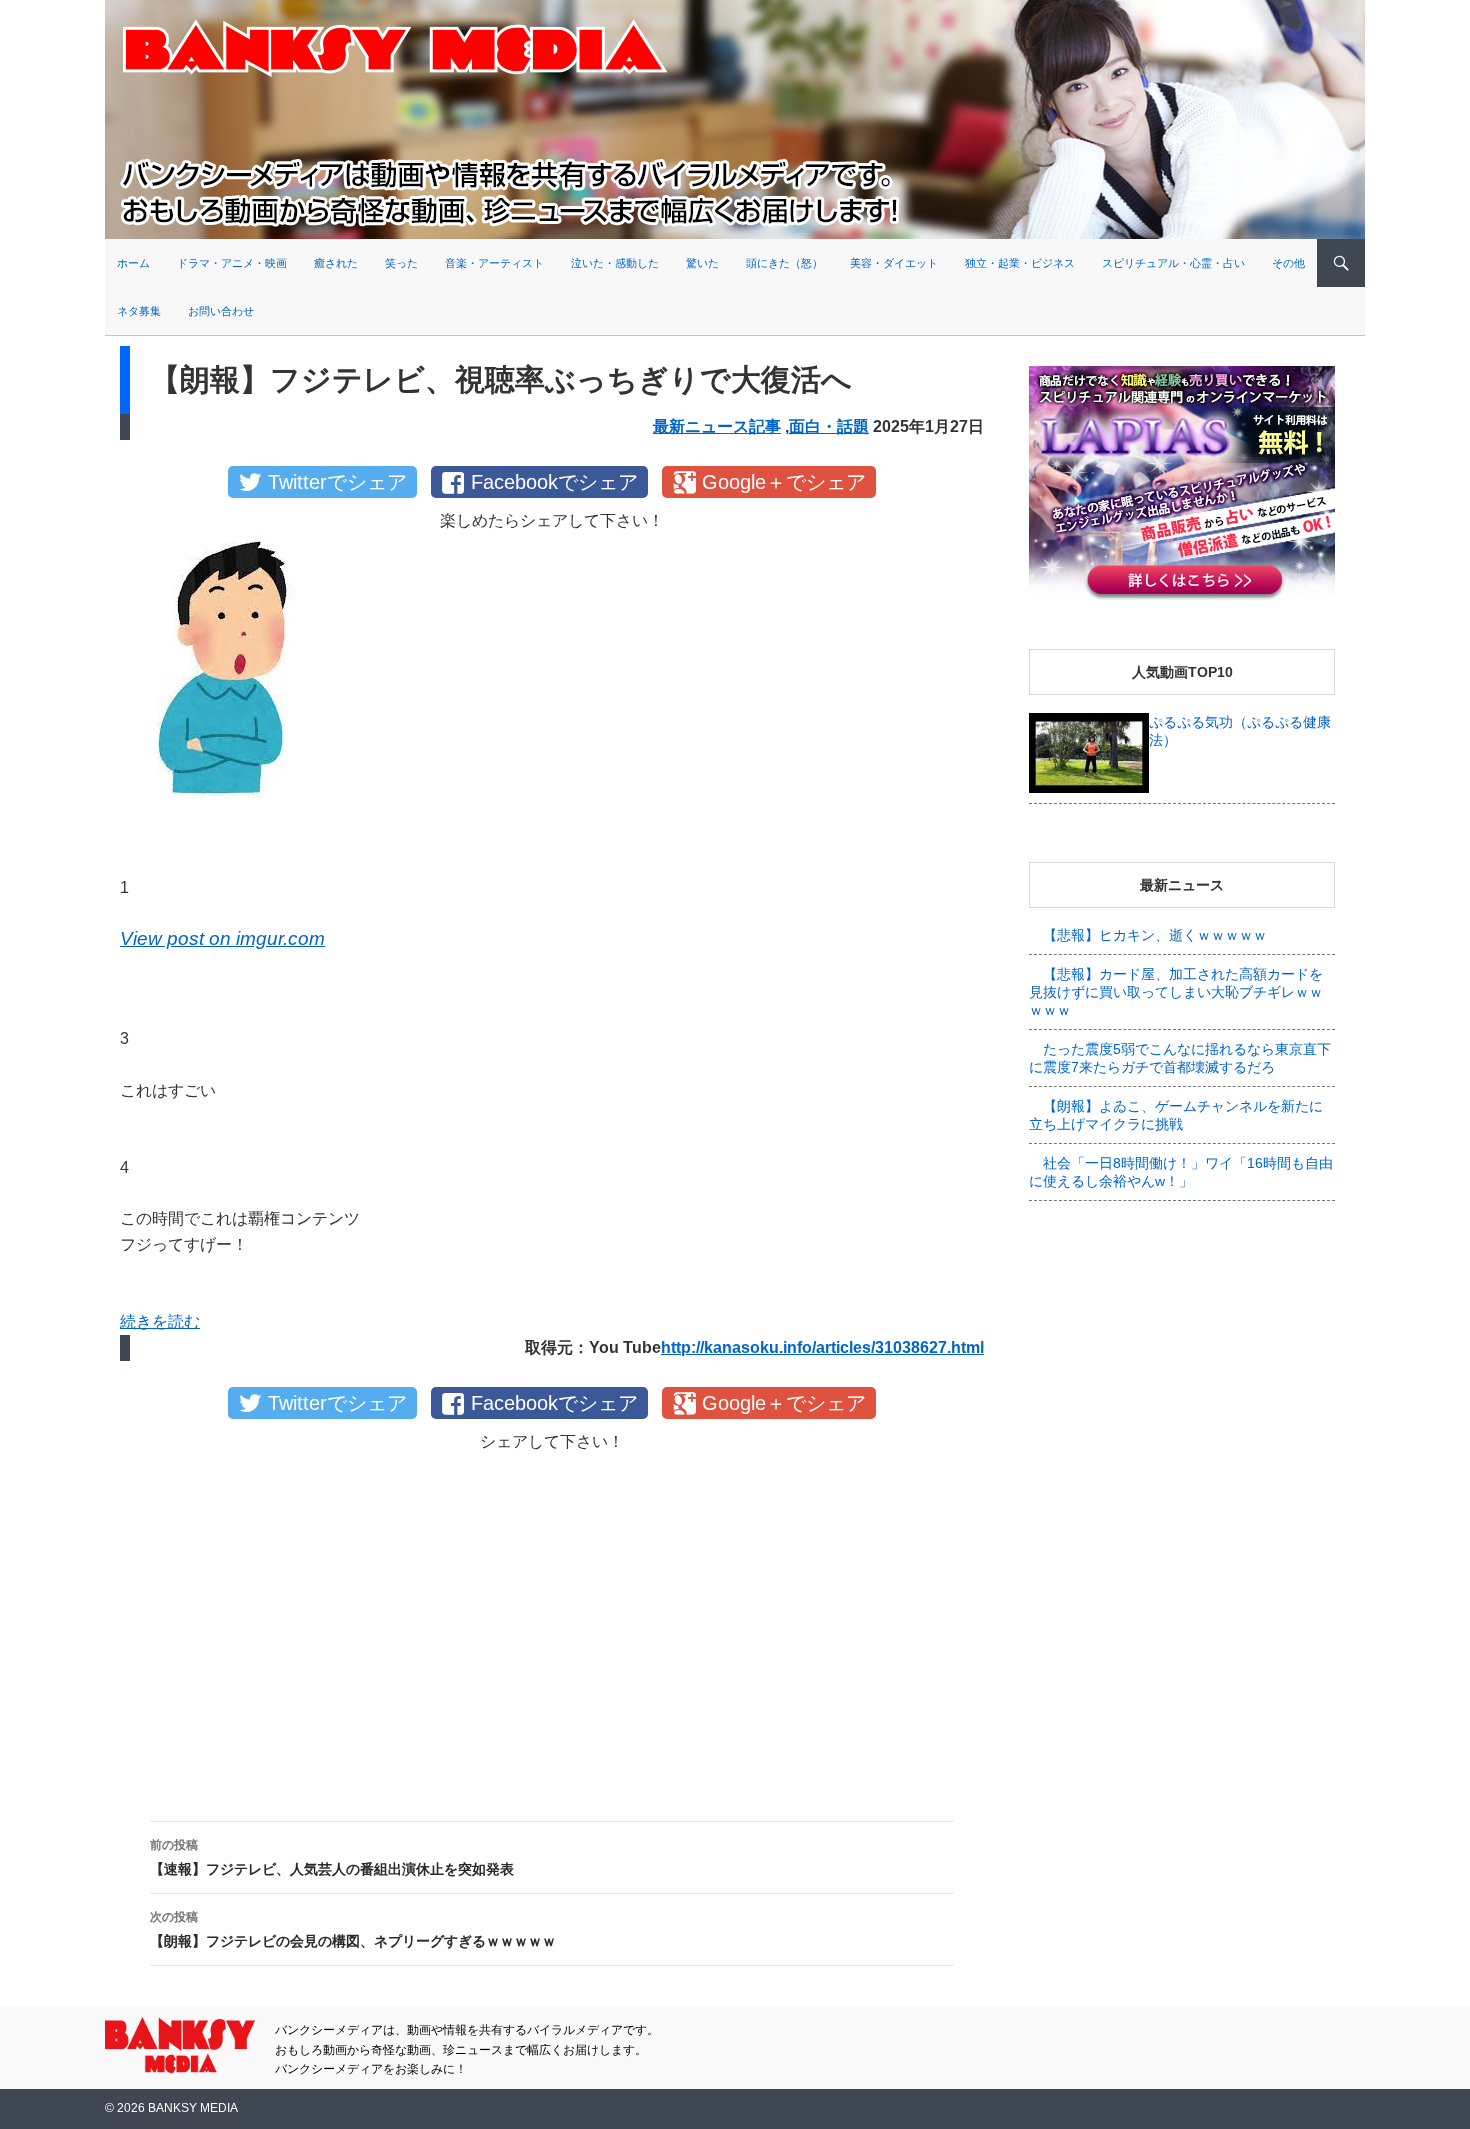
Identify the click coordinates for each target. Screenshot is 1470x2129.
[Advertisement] (552, 1621)
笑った (401, 263)
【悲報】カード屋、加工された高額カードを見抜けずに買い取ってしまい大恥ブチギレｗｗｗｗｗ (1176, 992)
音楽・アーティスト (494, 263)
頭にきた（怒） (784, 263)
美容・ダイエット (894, 263)
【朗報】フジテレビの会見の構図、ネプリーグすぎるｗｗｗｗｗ (353, 1929)
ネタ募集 (139, 311)
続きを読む (160, 1321)
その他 (1288, 263)
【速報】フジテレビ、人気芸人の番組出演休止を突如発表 (332, 1857)
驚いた (702, 263)
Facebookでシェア (554, 482)
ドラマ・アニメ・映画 (232, 263)
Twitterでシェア (337, 482)
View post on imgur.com (222, 938)
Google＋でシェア (784, 482)
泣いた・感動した (615, 263)
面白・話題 (829, 426)
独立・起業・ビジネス (1020, 263)
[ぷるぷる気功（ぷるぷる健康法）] (1089, 752)
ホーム (133, 263)
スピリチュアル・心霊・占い (1173, 263)
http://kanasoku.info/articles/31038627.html (822, 1347)
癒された (336, 263)
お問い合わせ (221, 311)
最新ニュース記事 (717, 426)
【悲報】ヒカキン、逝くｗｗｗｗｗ (1155, 935)
